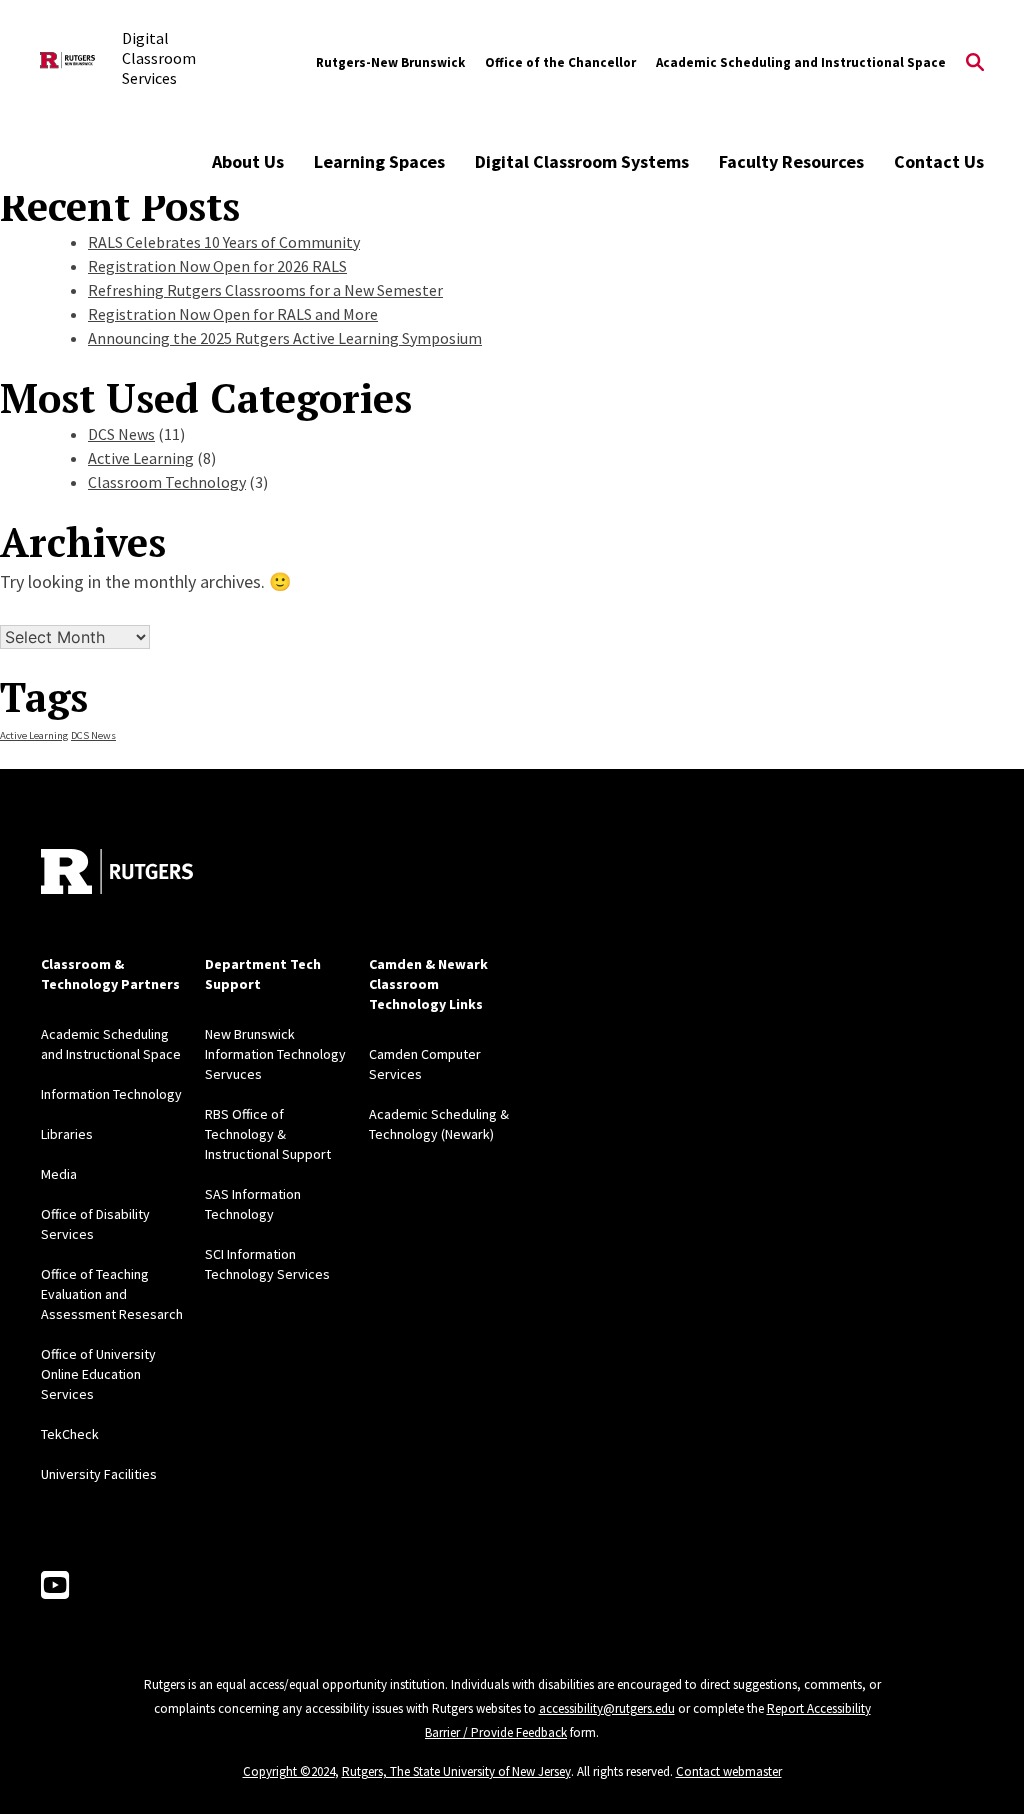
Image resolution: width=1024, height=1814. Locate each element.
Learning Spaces (379, 161)
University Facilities (99, 1474)
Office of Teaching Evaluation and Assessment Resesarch (112, 1294)
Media (59, 1174)
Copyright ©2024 (289, 1771)
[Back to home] (117, 871)
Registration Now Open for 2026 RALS (217, 266)
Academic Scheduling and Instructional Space (801, 62)
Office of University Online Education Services (98, 1374)
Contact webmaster (729, 1771)
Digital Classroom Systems (582, 161)
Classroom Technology (167, 482)
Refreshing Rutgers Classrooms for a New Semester (265, 290)
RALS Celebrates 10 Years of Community (224, 242)
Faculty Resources (791, 161)
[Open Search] (975, 63)
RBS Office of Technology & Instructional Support (268, 1134)
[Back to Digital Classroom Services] (67, 63)
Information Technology (111, 1094)
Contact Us (939, 161)
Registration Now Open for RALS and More (233, 314)
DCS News (121, 434)
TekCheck (70, 1434)
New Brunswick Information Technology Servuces (275, 1054)
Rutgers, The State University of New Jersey (456, 1771)
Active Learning (141, 458)
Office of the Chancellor (560, 62)
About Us (248, 161)
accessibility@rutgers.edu (607, 1708)
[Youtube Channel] (55, 1586)
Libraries (67, 1134)
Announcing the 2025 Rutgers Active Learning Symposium (285, 338)
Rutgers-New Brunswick (390, 62)
